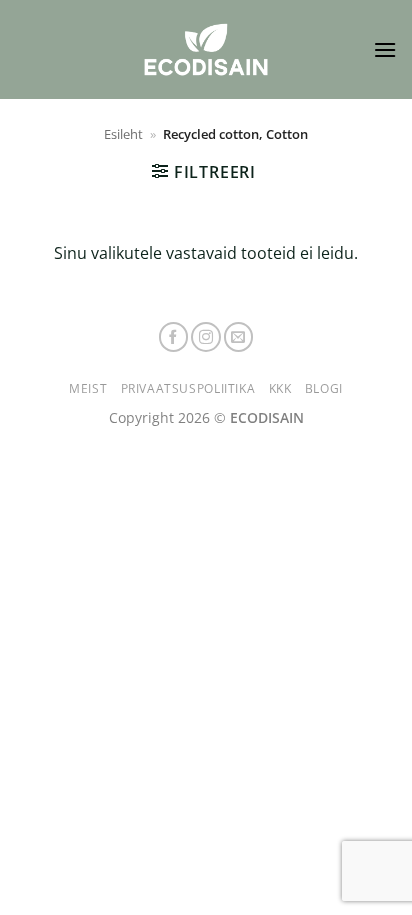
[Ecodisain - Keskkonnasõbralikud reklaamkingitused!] (206, 49)
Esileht (123, 134)
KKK (280, 388)
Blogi (324, 388)
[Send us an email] (239, 337)
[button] (385, 49)
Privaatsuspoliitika (188, 388)
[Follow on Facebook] (174, 337)
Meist (88, 388)
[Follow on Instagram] (206, 337)
